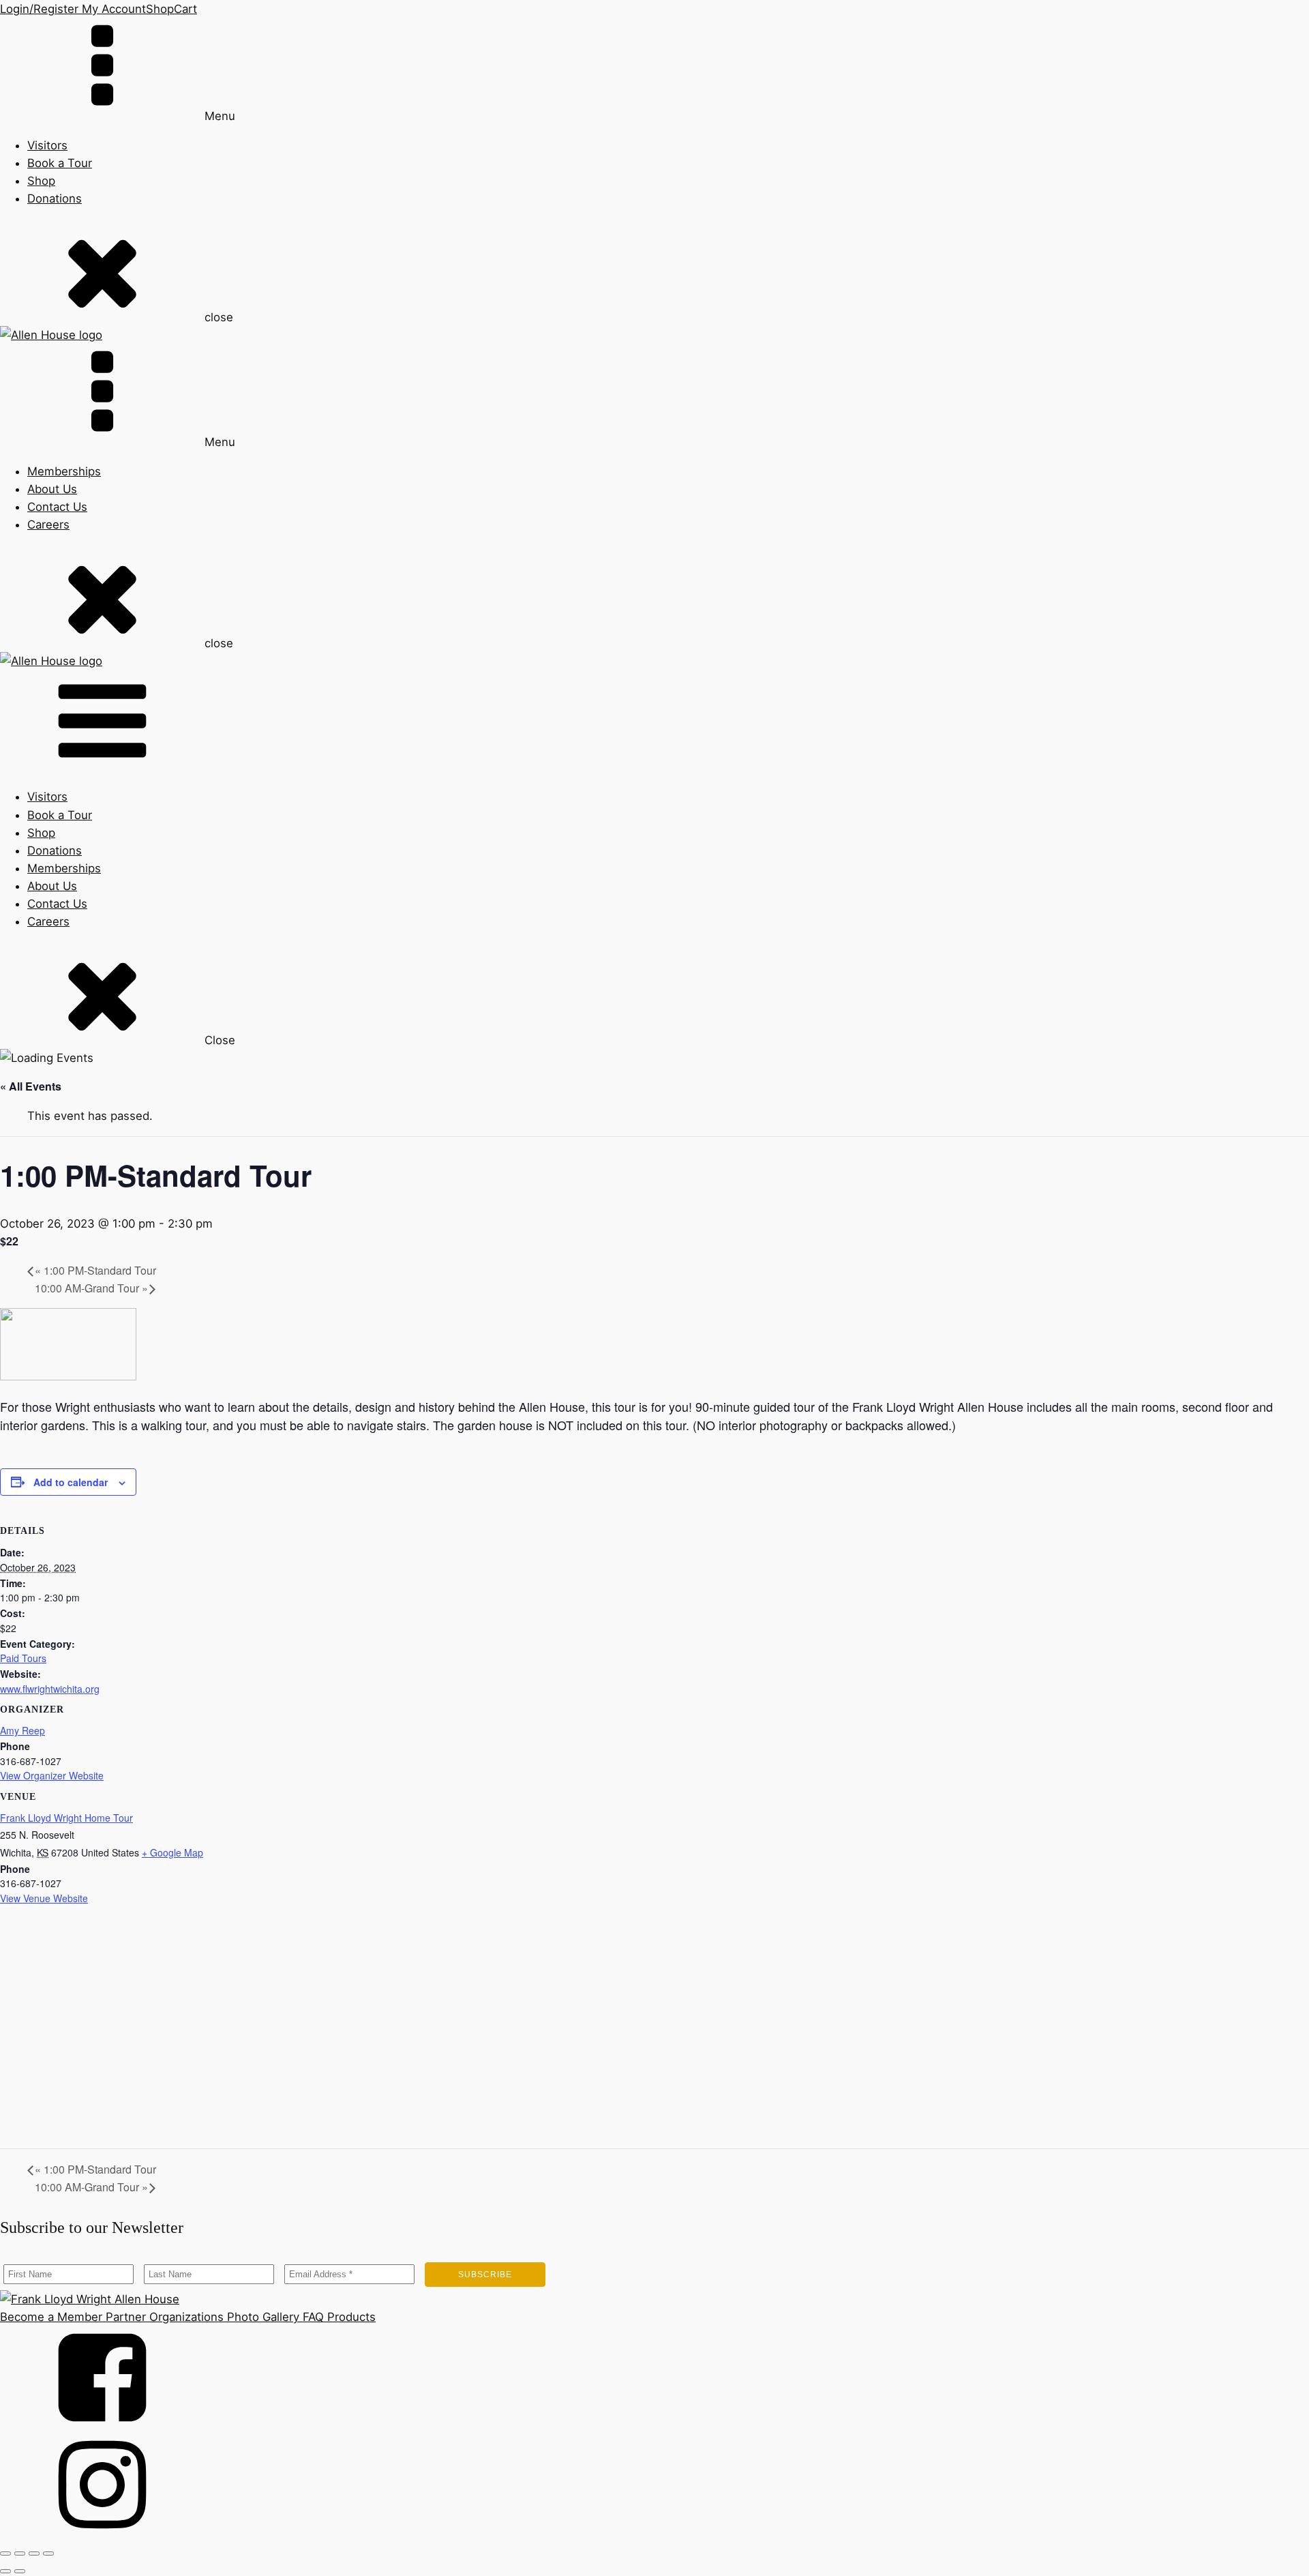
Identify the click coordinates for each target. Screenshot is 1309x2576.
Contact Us (57, 507)
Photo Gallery (261, 2317)
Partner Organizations (163, 2317)
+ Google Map (172, 1852)
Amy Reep (22, 1730)
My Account (112, 9)
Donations (55, 198)
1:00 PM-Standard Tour (95, 1270)
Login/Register (39, 9)
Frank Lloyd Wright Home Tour (66, 1818)
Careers (48, 524)
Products (350, 2317)
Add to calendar (71, 1482)
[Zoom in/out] (5, 2553)
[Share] (34, 2553)
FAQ (312, 2317)
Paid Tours (23, 1658)
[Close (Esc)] (48, 2553)
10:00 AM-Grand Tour (91, 1288)
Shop (160, 9)
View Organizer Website (52, 1775)
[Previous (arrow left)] (5, 2571)
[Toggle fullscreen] (20, 2553)
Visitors (47, 145)
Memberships (64, 471)
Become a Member (51, 2317)
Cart (185, 9)
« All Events (31, 1086)
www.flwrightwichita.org (50, 1689)
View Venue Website (44, 1898)
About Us (52, 489)
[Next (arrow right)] (20, 2571)
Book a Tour (60, 163)
